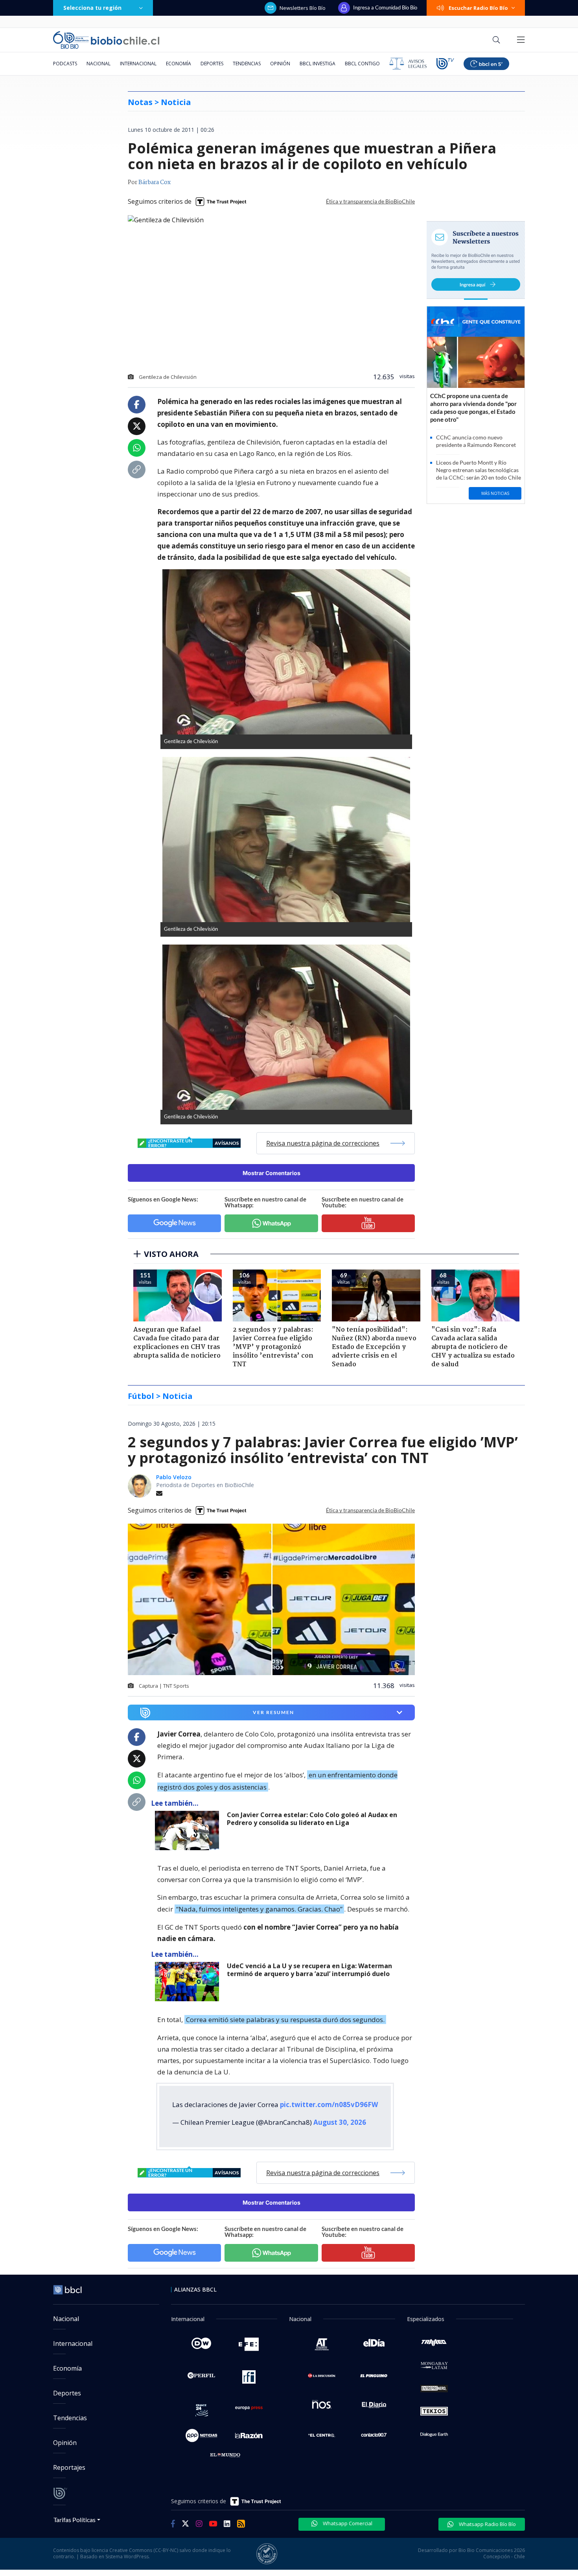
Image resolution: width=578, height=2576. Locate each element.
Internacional (138, 64)
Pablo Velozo (174, 1477)
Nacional (98, 64)
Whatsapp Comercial (347, 2523)
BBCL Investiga (318, 64)
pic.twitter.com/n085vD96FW (329, 2105)
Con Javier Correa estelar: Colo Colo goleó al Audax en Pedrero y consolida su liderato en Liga (312, 1819)
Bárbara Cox (155, 183)
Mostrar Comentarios (272, 1173)
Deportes (212, 64)
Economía (179, 64)
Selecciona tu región (92, 8)
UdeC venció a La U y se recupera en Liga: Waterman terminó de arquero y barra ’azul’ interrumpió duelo (309, 1970)
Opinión (280, 64)
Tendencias (247, 64)
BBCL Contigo (362, 64)
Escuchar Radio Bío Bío (478, 8)
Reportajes (69, 2467)
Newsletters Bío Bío (303, 8)
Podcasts (65, 64)
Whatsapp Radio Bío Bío (487, 2524)
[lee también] (189, 1831)
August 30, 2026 (340, 2122)
